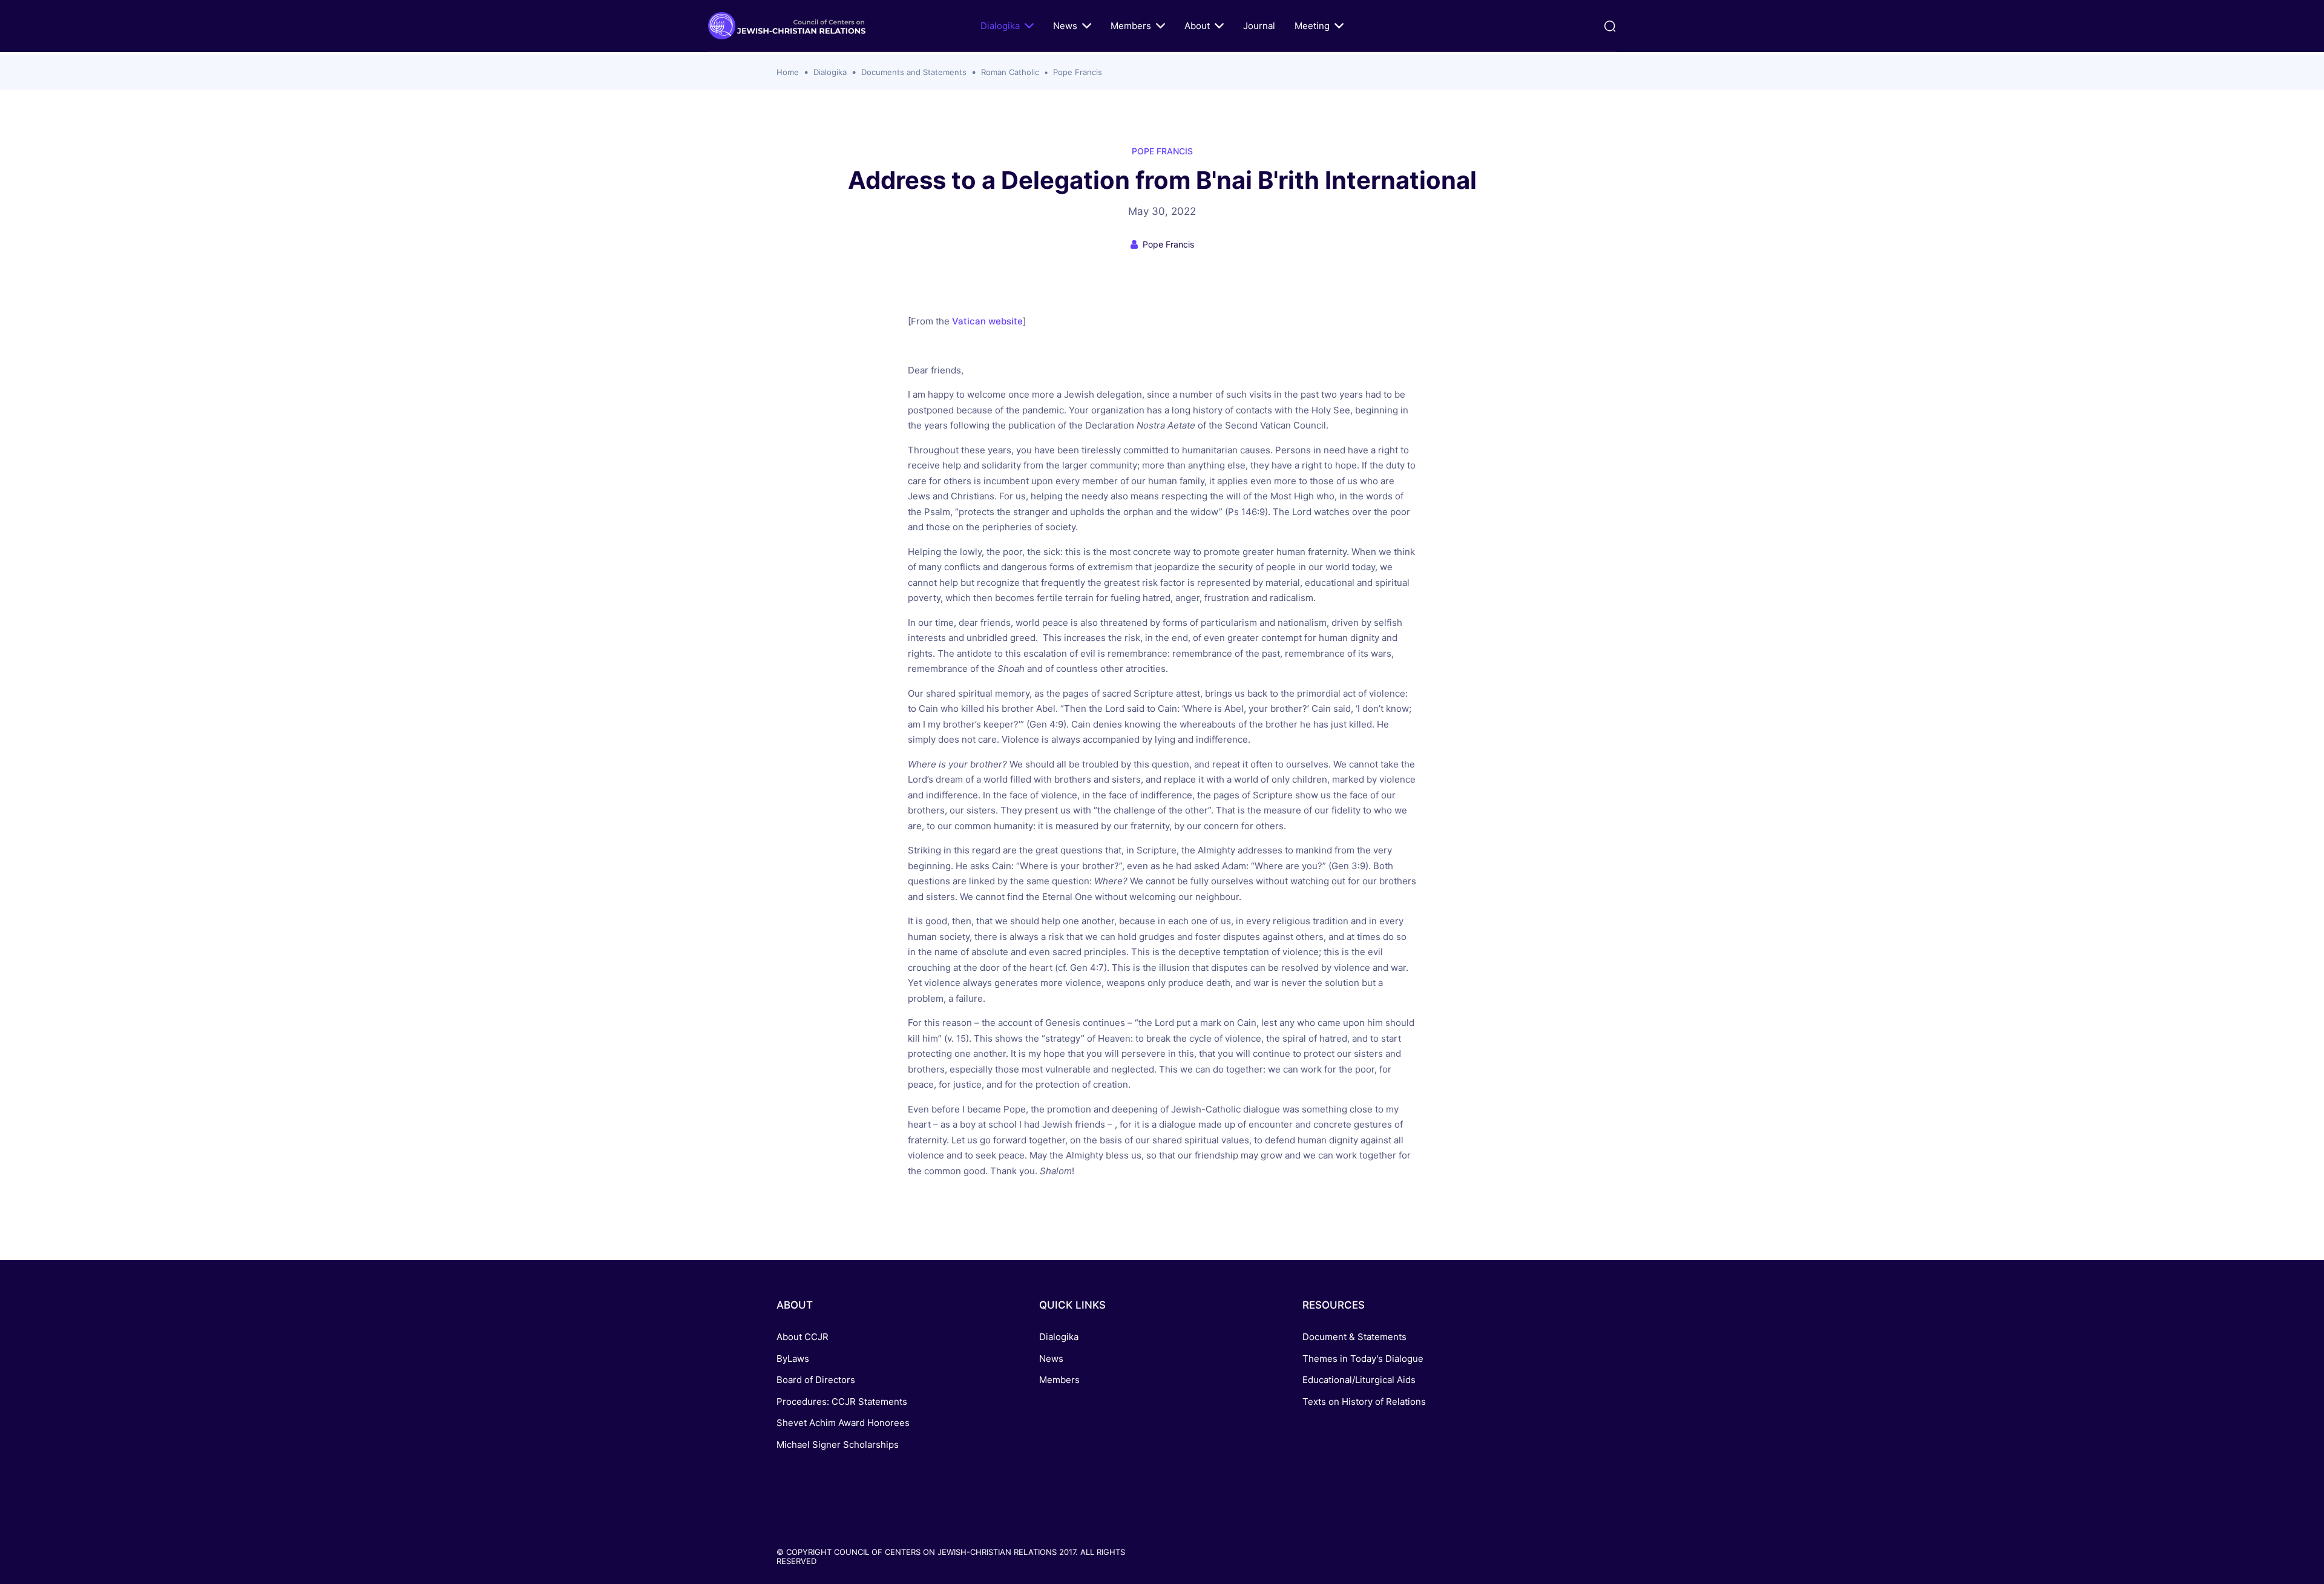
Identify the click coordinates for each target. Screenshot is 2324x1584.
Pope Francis (1078, 72)
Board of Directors (816, 1380)
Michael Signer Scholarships (838, 1444)
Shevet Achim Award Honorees (843, 1423)
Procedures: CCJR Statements (842, 1402)
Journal (1259, 26)
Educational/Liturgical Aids (1359, 1380)
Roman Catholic (1010, 72)
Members (1131, 26)
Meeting (1312, 26)
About (1197, 26)
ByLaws (793, 1359)
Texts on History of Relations (1364, 1402)
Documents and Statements (914, 72)
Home (788, 72)
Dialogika (1000, 26)
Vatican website (987, 321)
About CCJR (803, 1337)
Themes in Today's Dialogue (1363, 1359)
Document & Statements (1354, 1337)
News (1065, 26)
